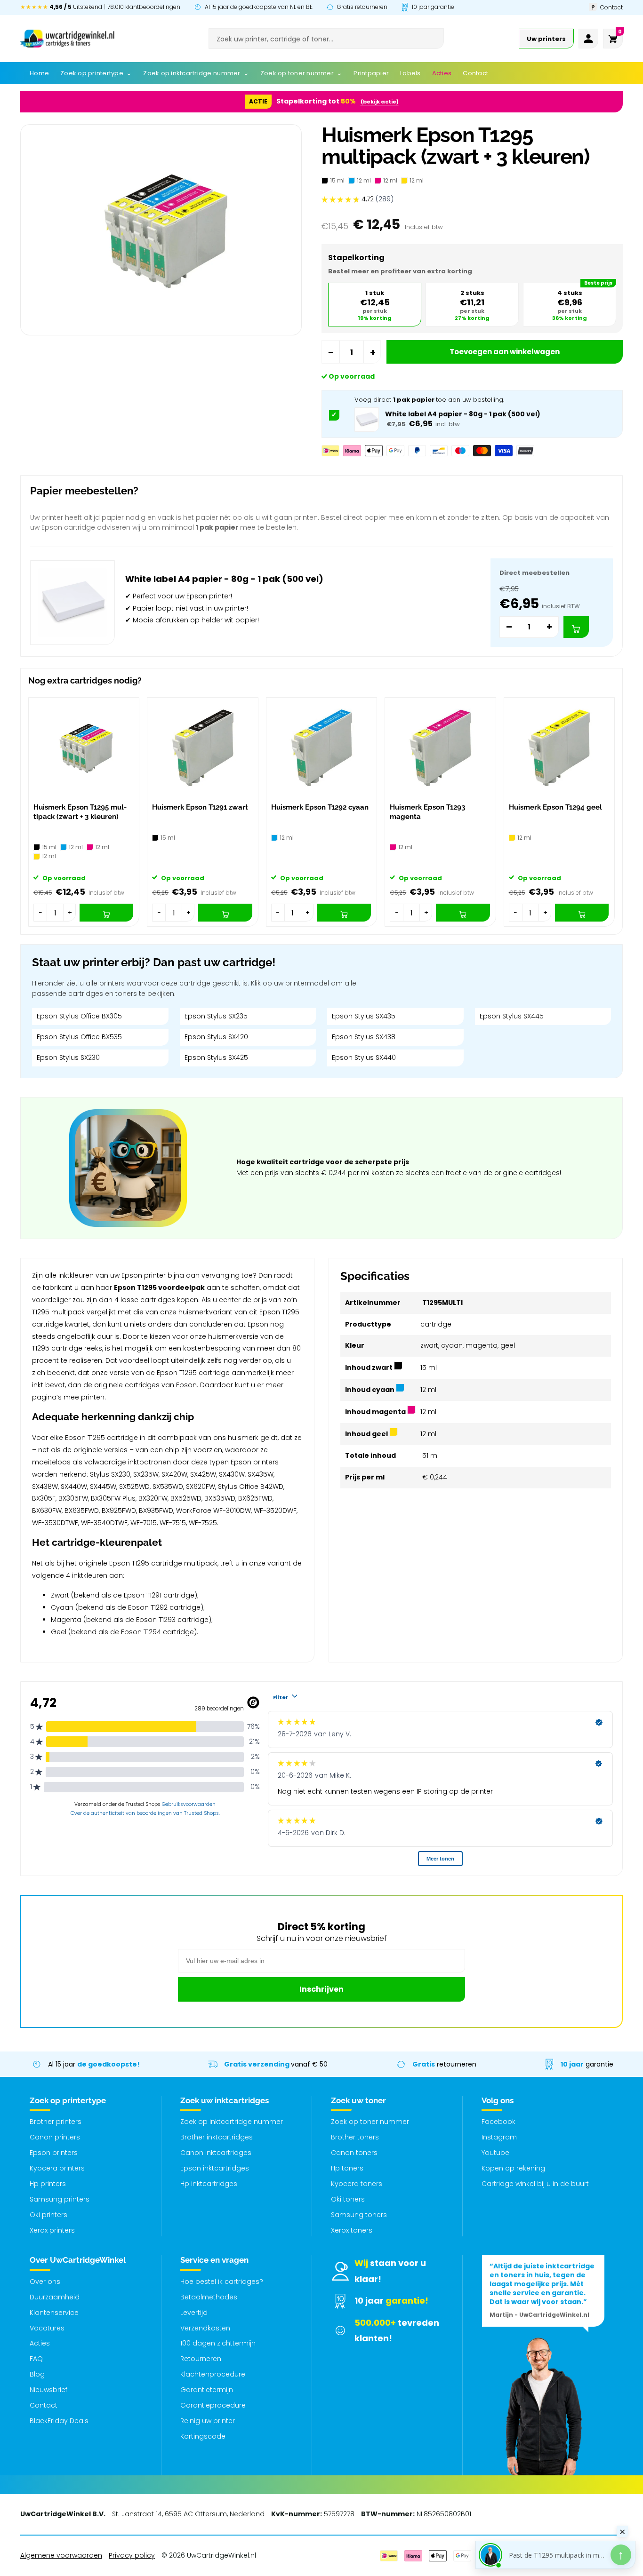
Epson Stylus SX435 (364, 1016)
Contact (44, 2405)
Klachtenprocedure (213, 2374)
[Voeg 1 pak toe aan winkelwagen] (576, 627)
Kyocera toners (357, 2184)
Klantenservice (54, 2313)
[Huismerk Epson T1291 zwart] (202, 748)
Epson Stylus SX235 (216, 1016)
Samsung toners (359, 2215)
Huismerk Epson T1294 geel (555, 807)
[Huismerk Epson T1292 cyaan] (321, 748)
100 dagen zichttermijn (218, 2343)
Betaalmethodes (209, 2297)
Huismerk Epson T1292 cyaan (320, 807)
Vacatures (47, 2328)
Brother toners (355, 2137)
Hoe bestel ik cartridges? (222, 2282)
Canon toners (354, 2153)
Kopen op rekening (513, 2168)
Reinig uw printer (208, 2421)
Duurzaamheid (55, 2297)
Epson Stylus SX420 (216, 1037)
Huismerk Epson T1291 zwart (200, 807)
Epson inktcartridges (215, 2168)
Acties (40, 2343)
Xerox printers (52, 2230)
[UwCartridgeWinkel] (67, 39)
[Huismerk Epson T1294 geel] (559, 748)
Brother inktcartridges (217, 2137)
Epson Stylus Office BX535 (79, 1037)
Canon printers (55, 2137)
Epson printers (54, 2153)
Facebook (498, 2122)
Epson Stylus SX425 (216, 1057)
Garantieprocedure (213, 2405)
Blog (37, 2374)
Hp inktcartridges (209, 2184)
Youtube (495, 2153)
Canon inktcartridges (216, 2153)
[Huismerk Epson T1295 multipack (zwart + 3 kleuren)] (84, 748)
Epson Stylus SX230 (68, 1057)
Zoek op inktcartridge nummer (232, 2122)
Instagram (499, 2137)
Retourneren (201, 2359)
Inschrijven (321, 1989)
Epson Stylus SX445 (512, 1016)
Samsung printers (60, 2199)
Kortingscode (203, 2436)
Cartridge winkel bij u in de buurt (535, 2184)
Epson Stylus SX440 (364, 1057)
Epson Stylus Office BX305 (79, 1016)
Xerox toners (352, 2230)
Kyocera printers (57, 2168)
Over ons (45, 2282)
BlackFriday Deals (59, 2421)
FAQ (36, 2359)
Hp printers (48, 2184)
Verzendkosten (205, 2328)
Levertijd (194, 2313)
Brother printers (56, 2122)
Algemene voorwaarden (61, 2555)
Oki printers (48, 2215)
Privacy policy (132, 2555)
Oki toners (348, 2199)
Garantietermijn (207, 2390)
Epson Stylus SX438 (364, 1037)
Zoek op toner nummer (370, 2122)
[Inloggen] (588, 39)
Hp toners (347, 2168)
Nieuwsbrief (48, 2390)
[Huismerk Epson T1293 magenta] (440, 748)
